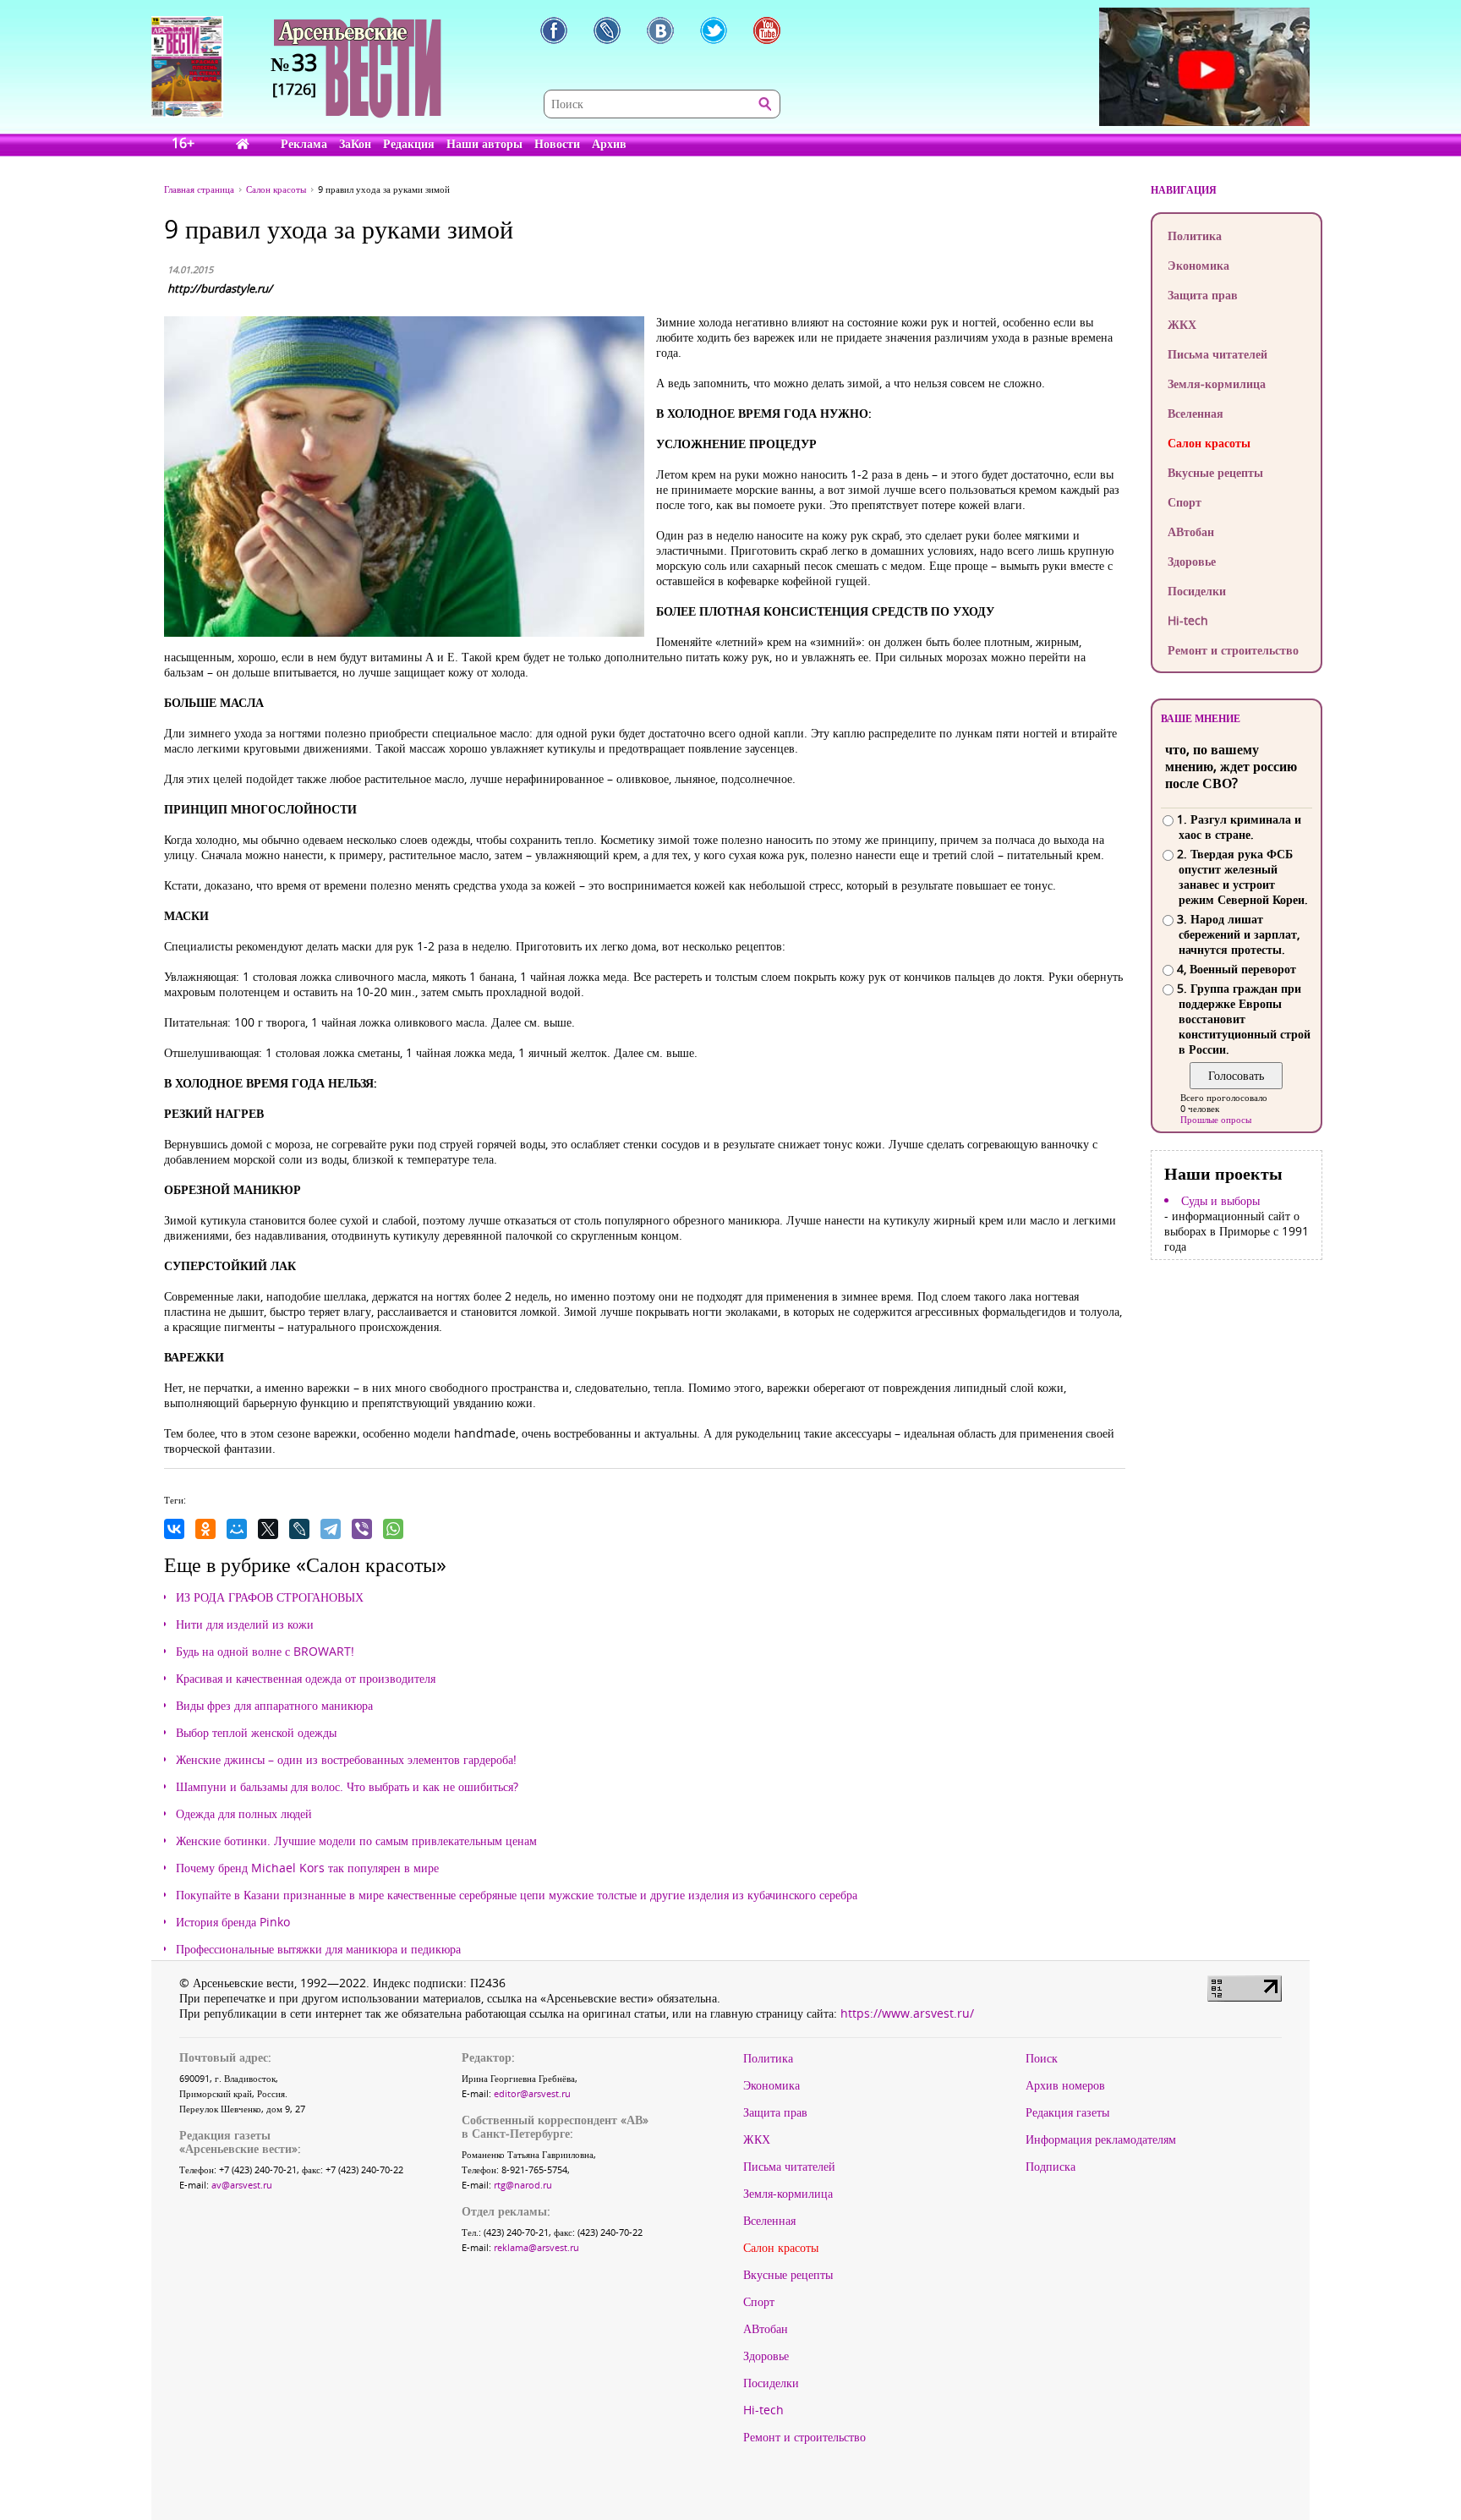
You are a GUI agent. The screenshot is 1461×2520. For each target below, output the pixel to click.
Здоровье (1192, 561)
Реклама (304, 143)
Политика (1195, 236)
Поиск (1042, 2058)
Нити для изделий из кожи (245, 1624)
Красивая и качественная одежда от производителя (306, 1679)
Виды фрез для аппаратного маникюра (274, 1706)
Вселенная (1196, 413)
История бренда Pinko (233, 1922)
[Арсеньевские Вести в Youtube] (767, 30)
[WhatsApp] (393, 1529)
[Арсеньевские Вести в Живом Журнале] (607, 30)
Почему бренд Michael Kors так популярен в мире (307, 1868)
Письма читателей (1217, 354)
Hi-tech (1188, 620)
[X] (268, 1529)
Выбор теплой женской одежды (256, 1733)
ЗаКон (355, 143)
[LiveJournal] (299, 1529)
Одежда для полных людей (244, 1814)
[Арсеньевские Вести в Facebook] (554, 30)
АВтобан (1191, 531)
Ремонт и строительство (1233, 650)
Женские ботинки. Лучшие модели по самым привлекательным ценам (356, 1841)
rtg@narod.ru (523, 2185)
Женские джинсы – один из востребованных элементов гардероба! (346, 1760)
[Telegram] (331, 1529)
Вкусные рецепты (1215, 472)
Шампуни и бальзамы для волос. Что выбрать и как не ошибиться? (347, 1787)
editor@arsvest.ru (532, 2093)
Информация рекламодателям (1101, 2139)
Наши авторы (484, 143)
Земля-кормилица (1217, 383)
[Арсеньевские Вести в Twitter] (714, 30)
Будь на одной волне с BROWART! (265, 1652)
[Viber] (362, 1529)
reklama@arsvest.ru (536, 2247)
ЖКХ (1182, 324)
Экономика (1198, 265)
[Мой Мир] (237, 1529)
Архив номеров (1065, 2085)
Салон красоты (1209, 443)
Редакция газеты (1067, 2112)
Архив (609, 143)
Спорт (1185, 502)
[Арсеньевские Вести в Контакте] (660, 30)
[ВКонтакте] (174, 1529)
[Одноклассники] (205, 1529)
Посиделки (1197, 591)
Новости (557, 143)
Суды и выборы (1220, 1201)
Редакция (409, 143)
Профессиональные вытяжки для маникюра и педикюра (318, 1949)
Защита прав (1203, 295)
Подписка (1051, 2167)
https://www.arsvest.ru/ (907, 2013)
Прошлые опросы (1216, 1119)
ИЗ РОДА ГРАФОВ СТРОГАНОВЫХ (270, 1597)
